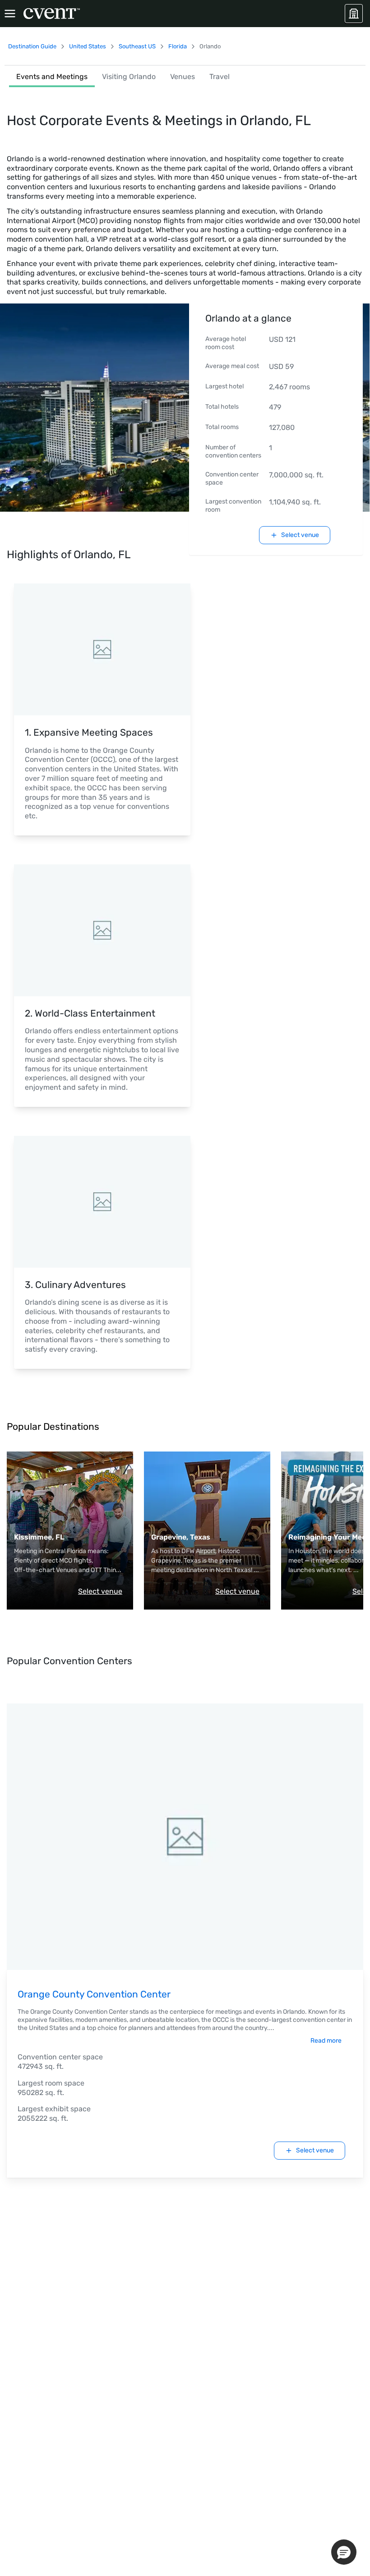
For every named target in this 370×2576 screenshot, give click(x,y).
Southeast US (137, 46)
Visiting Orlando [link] (129, 77)
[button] (344, 2552)
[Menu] (10, 14)
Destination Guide (32, 46)
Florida (178, 46)
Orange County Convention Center (94, 1994)
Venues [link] (183, 77)
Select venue (100, 1591)
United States (88, 46)
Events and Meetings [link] (52, 77)
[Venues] (354, 14)
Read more (326, 2041)
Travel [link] (220, 77)
